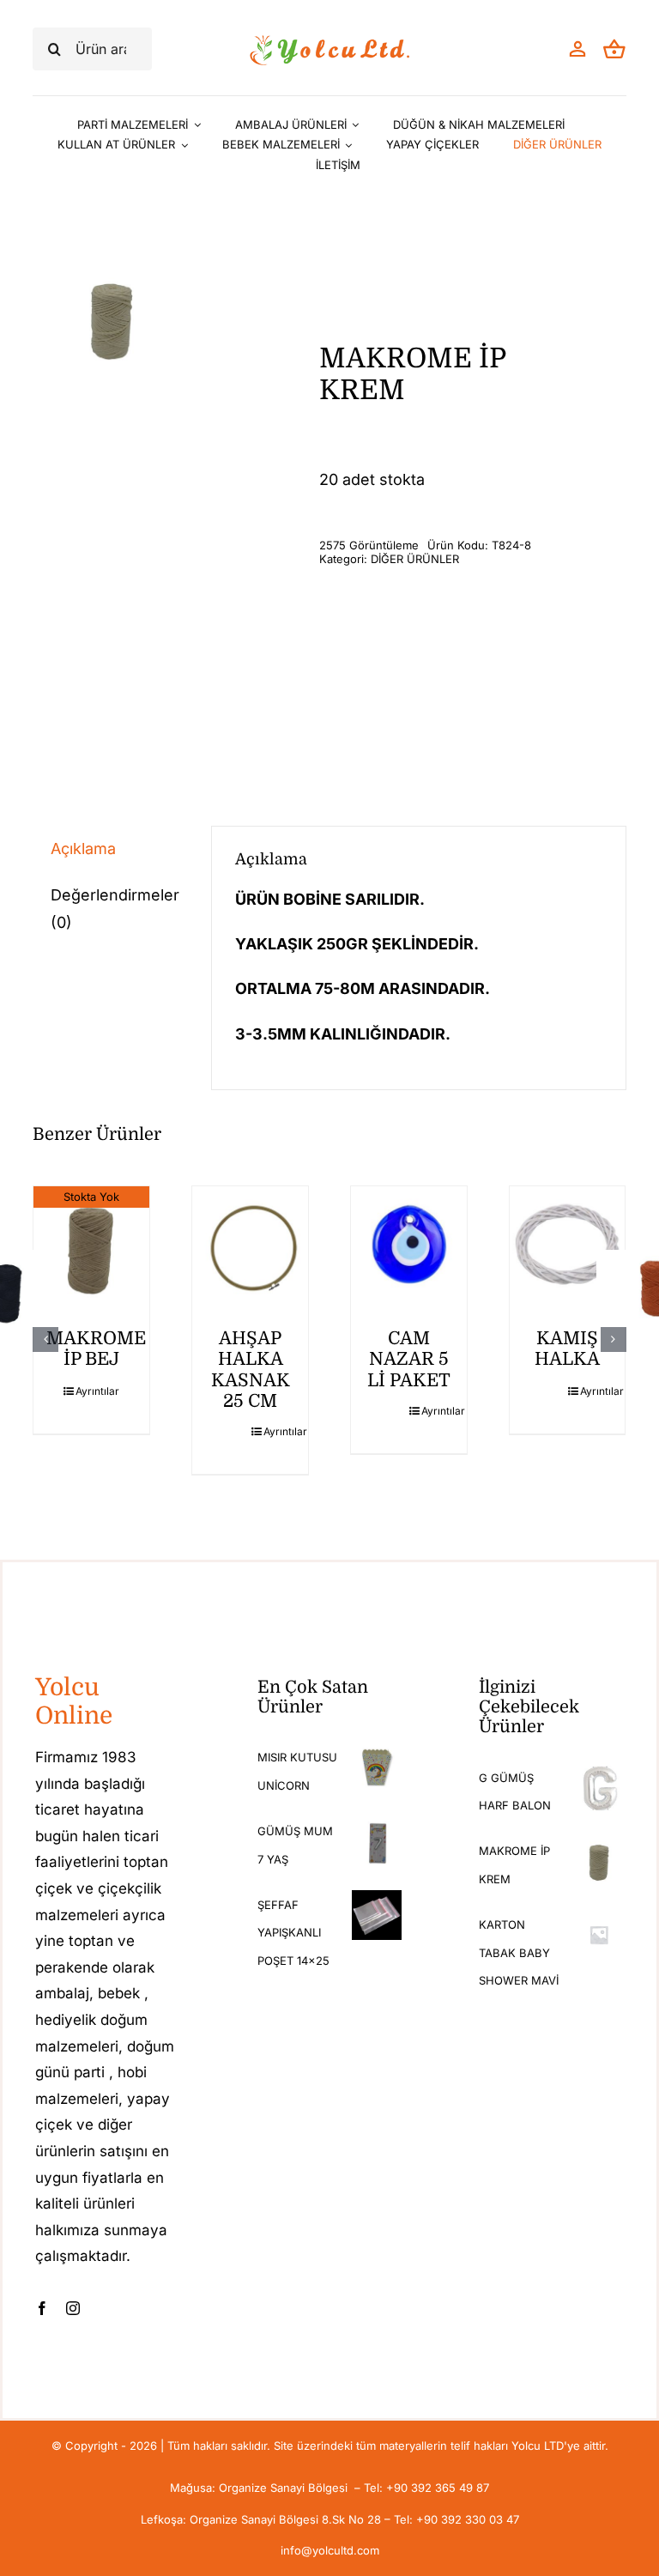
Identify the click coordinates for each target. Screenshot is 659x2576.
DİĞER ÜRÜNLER (415, 559)
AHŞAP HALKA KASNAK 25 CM (251, 1370)
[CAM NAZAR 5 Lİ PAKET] (409, 1244)
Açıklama (83, 849)
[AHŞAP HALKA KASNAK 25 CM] (250, 1244)
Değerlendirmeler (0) (115, 909)
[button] (45, 1339)
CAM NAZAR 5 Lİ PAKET (409, 1359)
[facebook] (42, 2308)
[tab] (110, 849)
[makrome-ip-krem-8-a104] (112, 318)
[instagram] (73, 2308)
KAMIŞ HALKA (567, 1349)
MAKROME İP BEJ (96, 1349)
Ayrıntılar (97, 1391)
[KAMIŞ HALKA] (568, 1244)
